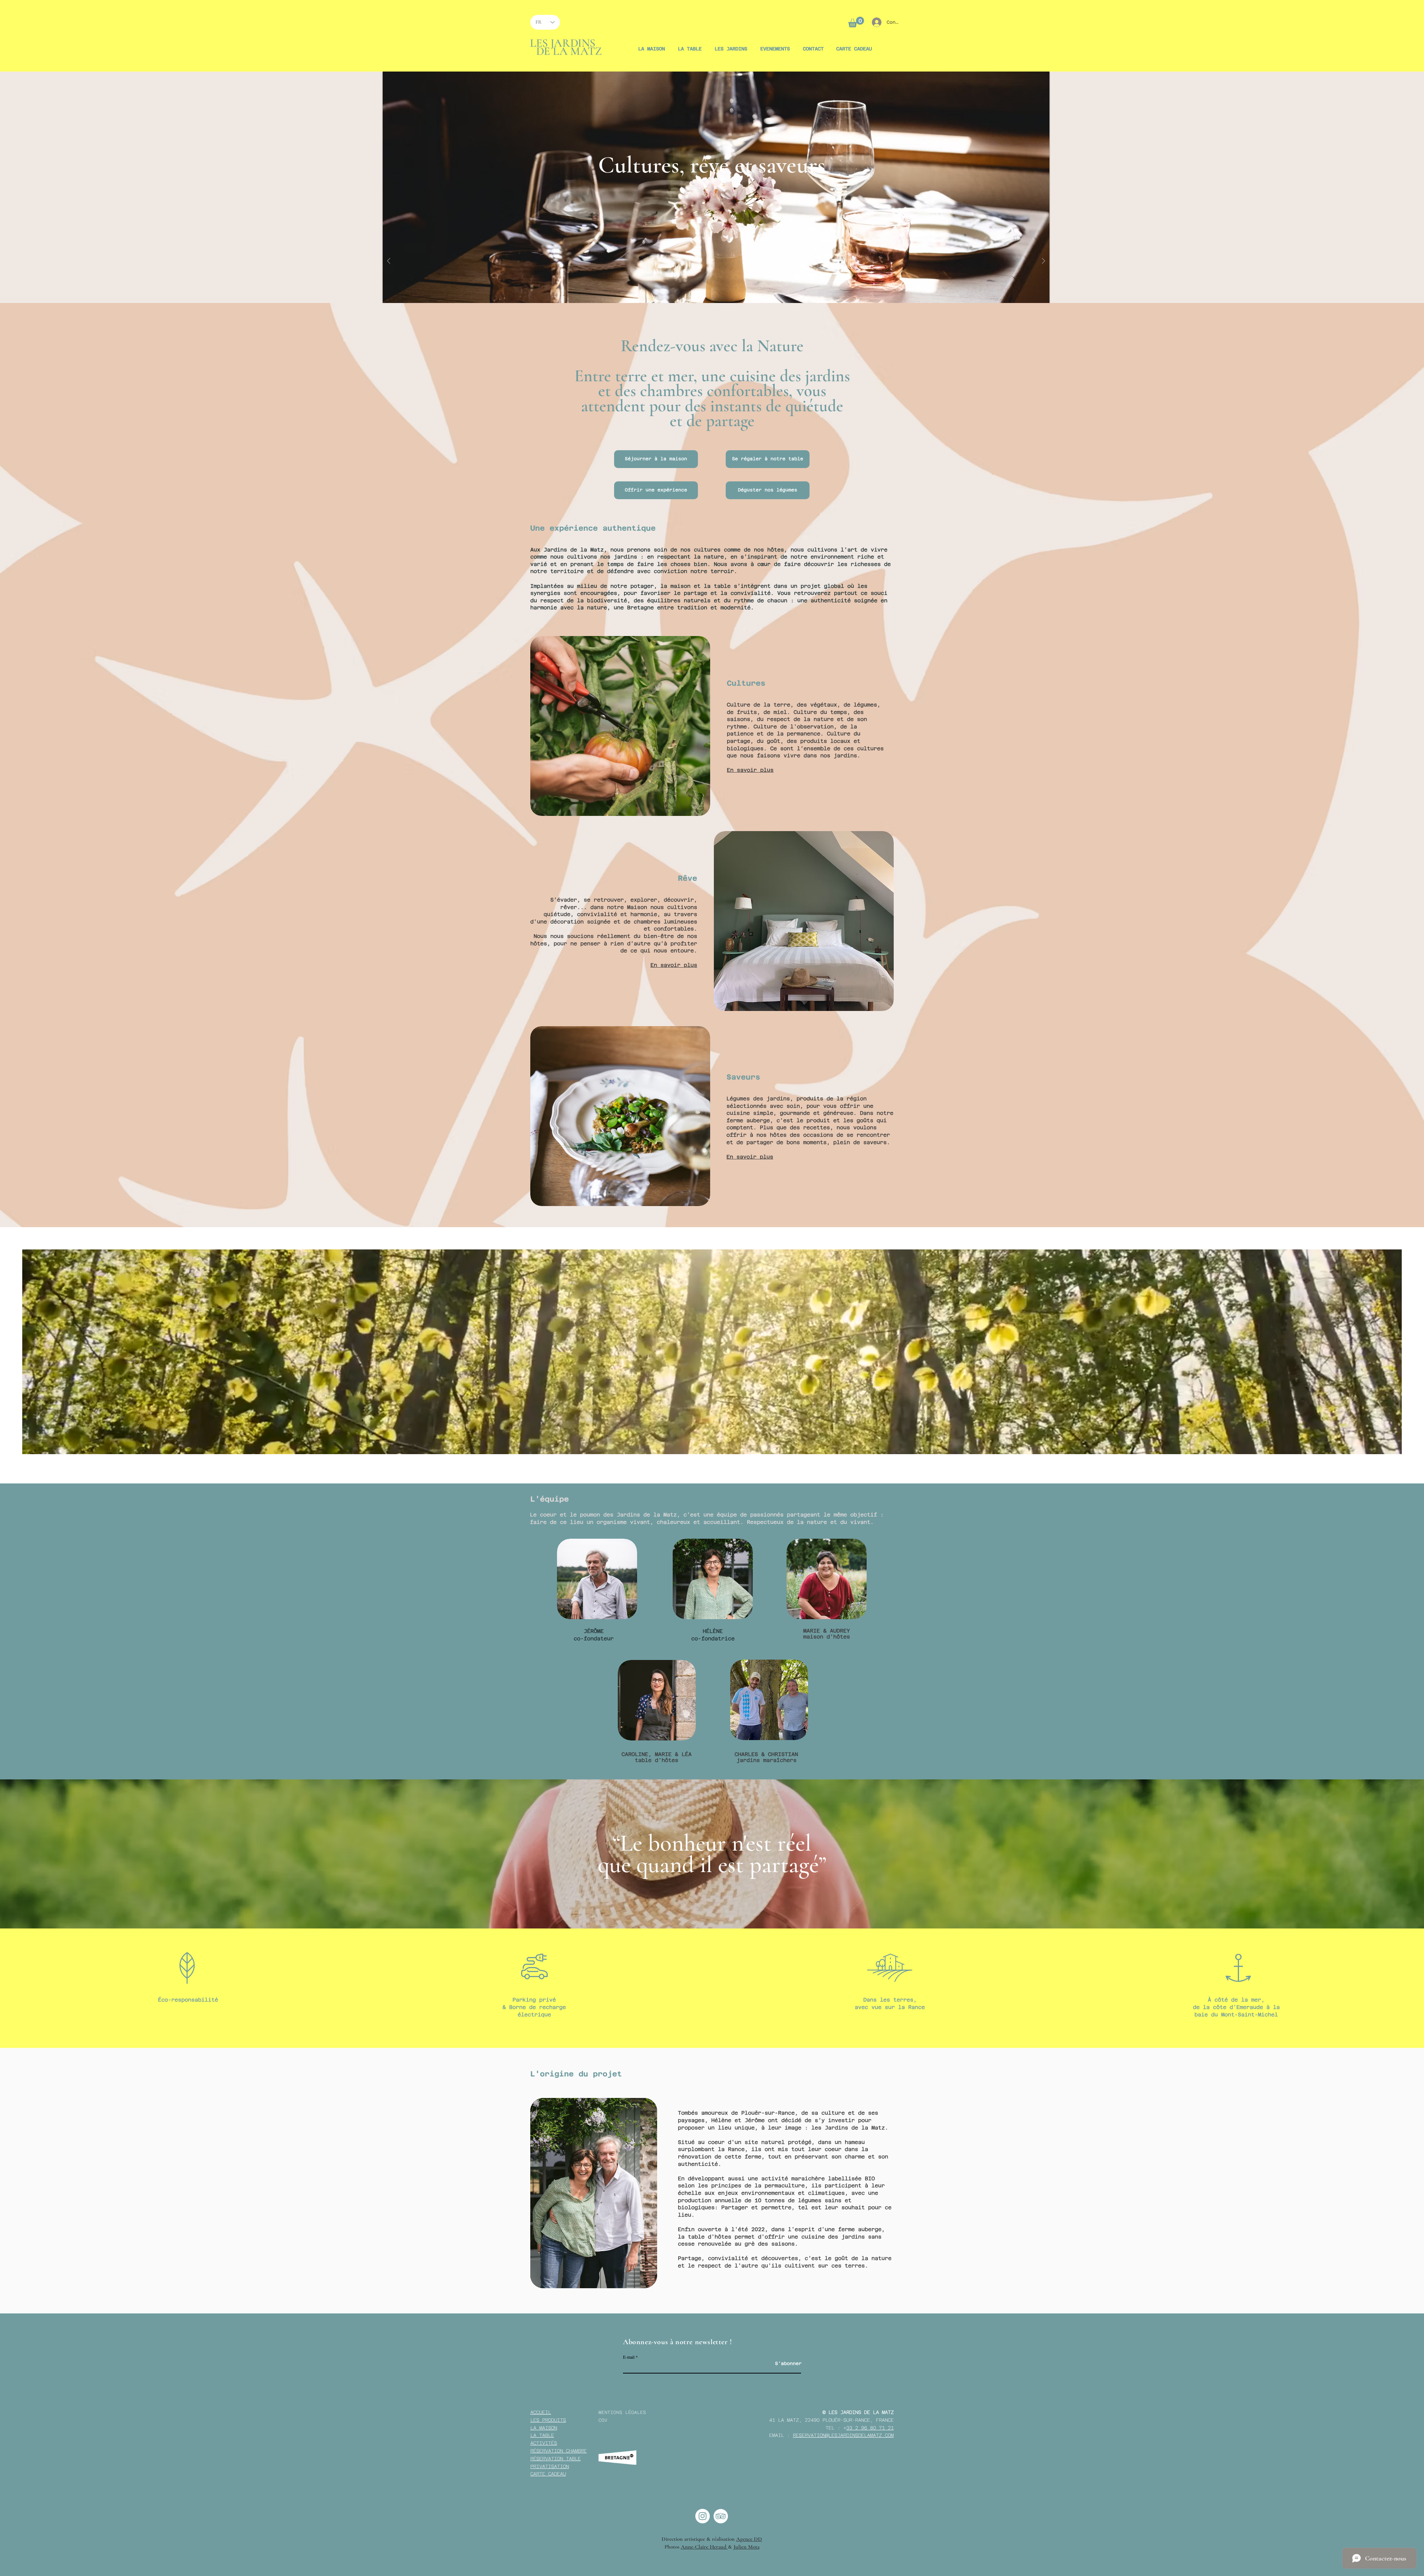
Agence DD (749, 2539)
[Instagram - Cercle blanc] (703, 2516)
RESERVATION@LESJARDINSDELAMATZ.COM (843, 2435)
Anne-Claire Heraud (704, 2547)
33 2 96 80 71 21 (870, 2428)
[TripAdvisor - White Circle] (721, 2516)
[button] (856, 22)
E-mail (629, 2357)
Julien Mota (746, 2547)
